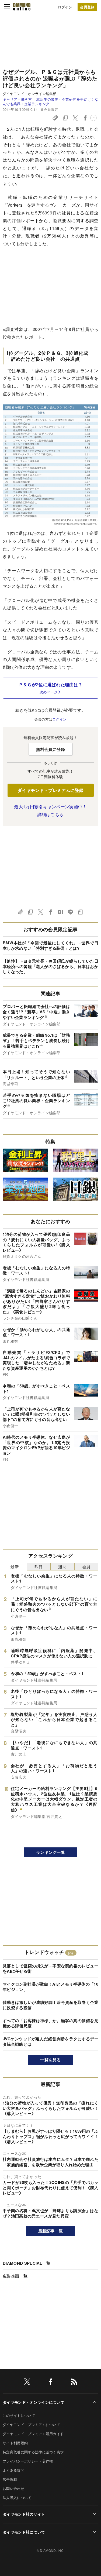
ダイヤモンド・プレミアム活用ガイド (33, 2434)
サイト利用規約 (15, 2443)
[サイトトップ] (22, 7)
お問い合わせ (13, 2488)
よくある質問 (13, 2470)
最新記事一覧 (51, 2231)
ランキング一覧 (50, 1852)
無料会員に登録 (50, 749)
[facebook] (51, 2383)
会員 (86, 1567)
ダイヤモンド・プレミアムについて (31, 2425)
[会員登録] (87, 7)
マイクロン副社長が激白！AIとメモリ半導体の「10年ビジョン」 (50, 1987)
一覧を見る (50, 2060)
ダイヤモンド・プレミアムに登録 (50, 790)
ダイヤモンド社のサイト (24, 2514)
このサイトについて (19, 2415)
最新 (15, 1567)
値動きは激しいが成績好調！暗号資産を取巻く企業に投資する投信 (50, 2005)
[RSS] (74, 2383)
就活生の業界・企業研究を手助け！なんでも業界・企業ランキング (50, 101)
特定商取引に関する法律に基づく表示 (33, 2452)
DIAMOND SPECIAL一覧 (27, 2263)
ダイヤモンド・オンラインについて (34, 2402)
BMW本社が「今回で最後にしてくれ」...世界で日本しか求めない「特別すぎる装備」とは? (50, 945)
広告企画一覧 (15, 2276)
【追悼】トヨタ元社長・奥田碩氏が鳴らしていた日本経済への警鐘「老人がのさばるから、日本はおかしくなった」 (50, 966)
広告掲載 (10, 2479)
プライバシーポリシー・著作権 (28, 2461)
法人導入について (17, 2498)
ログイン (65, 7)
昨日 (39, 1567)
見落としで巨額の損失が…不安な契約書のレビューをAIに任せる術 (50, 1968)
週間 (62, 1567)
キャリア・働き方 (17, 99)
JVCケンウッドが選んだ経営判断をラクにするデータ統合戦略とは (50, 2041)
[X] (27, 2383)
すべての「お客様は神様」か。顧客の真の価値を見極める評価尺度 (50, 2023)
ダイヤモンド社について (24, 2532)
